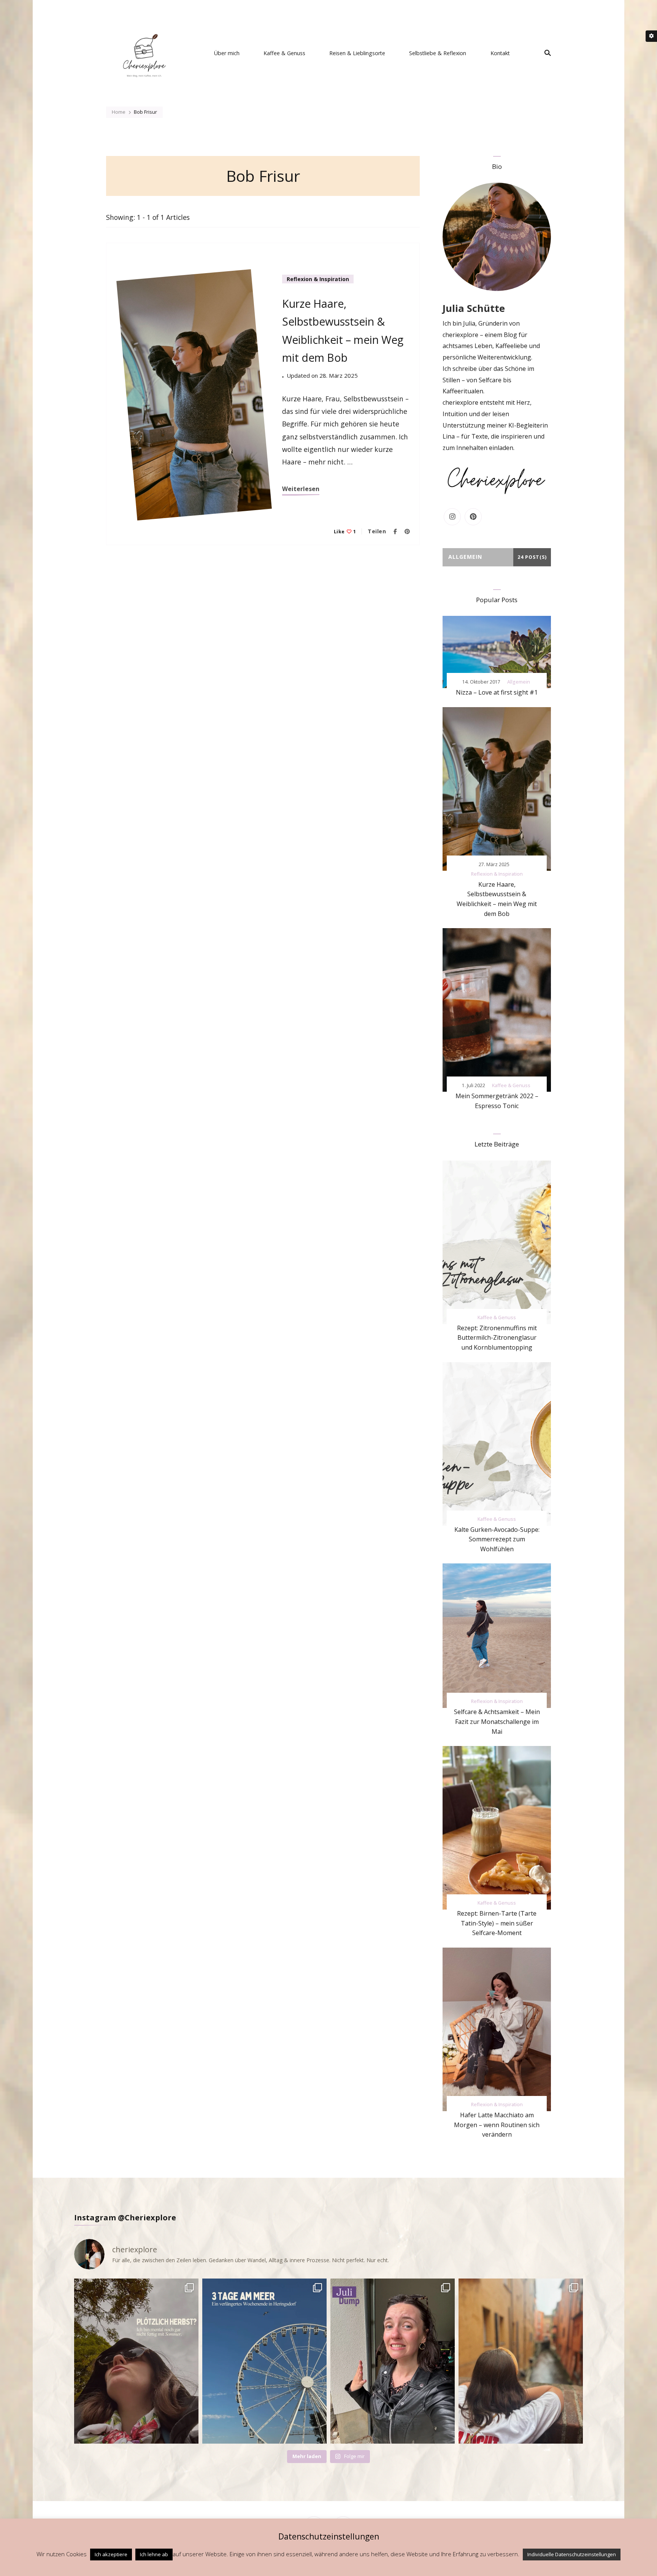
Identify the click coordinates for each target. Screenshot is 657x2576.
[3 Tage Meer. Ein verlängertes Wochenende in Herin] (264, 2361)
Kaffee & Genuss (284, 53)
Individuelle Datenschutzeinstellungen (572, 2554)
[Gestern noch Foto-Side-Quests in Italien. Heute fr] (521, 2361)
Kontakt (500, 53)
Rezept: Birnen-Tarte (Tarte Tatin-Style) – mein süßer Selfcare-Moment (497, 1923)
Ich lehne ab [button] (154, 2554)
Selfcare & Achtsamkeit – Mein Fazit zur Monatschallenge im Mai (497, 1721)
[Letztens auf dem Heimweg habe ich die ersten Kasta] (136, 2361)
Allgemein (519, 682)
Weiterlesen (301, 489)
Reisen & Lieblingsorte (357, 53)
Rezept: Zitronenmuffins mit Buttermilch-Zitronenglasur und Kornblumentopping (497, 1338)
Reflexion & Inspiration (318, 279)
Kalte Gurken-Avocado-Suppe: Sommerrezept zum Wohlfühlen (497, 1539)
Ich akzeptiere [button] (111, 2554)
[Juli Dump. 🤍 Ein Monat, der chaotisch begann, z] (393, 2361)
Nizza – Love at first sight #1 (497, 692)
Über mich (227, 53)
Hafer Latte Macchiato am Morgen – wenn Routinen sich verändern (497, 2125)
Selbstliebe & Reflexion (438, 53)
